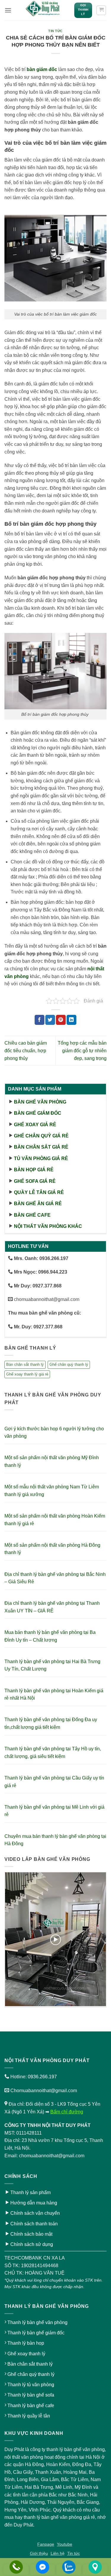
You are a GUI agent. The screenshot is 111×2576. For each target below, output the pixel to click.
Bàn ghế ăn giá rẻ (38, 1204)
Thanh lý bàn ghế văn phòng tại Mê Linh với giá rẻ (54, 1811)
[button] (8, 10)
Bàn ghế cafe (32, 1215)
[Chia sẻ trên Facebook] (40, 1020)
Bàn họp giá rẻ (34, 1170)
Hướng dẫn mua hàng (34, 2203)
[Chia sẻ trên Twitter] (50, 1020)
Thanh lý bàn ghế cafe (31, 2406)
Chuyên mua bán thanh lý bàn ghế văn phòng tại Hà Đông (55, 1840)
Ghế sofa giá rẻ (35, 1181)
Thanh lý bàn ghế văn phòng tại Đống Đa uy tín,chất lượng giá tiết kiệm (51, 1723)
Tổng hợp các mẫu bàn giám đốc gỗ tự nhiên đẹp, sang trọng (82, 1050)
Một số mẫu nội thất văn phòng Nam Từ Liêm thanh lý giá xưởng (52, 1491)
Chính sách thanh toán (34, 2224)
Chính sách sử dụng (32, 2244)
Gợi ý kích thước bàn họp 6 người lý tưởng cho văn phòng (54, 1433)
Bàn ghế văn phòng (40, 1102)
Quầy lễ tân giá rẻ (39, 1192)
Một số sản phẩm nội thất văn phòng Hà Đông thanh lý (52, 1549)
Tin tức (55, 31)
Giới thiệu (39, 2553)
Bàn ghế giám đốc (38, 1113)
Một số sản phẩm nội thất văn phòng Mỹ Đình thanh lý (52, 1461)
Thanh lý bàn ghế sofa (31, 2395)
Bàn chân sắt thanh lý (25, 1364)
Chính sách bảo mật (31, 2234)
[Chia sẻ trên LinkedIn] (71, 1020)
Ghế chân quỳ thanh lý (69, 1364)
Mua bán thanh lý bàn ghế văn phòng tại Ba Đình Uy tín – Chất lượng (50, 1636)
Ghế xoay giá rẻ (35, 1125)
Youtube (65, 2544)
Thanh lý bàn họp (26, 2343)
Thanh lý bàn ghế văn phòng (37, 2322)
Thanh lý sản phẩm (30, 2192)
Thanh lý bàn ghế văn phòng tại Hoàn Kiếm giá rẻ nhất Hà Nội (54, 1694)
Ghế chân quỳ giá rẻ (41, 1136)
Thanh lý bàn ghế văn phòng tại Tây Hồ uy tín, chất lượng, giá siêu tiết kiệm (53, 1753)
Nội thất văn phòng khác (48, 1226)
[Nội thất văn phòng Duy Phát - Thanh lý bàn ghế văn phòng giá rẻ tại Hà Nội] (43, 10)
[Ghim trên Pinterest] (61, 1020)
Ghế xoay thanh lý (26, 2354)
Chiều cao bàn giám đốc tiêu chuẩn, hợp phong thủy (26, 1050)
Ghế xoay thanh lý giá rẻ (27, 1374)
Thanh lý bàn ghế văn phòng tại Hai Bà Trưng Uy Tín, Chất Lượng (52, 1665)
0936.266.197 (42, 2077)
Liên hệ (58, 2553)
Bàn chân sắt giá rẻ (41, 1147)
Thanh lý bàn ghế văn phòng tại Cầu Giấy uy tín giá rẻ (54, 1782)
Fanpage (46, 2544)
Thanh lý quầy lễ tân (29, 2416)
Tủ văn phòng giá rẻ (41, 1158)
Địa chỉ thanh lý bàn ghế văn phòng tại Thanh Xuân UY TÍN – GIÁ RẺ (52, 1607)
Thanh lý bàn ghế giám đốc (36, 2333)
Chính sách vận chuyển (35, 2213)
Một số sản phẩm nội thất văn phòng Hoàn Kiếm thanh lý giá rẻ (55, 1520)
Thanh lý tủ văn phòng (31, 2385)
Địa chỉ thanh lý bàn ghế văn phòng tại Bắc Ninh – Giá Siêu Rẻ (55, 1578)
